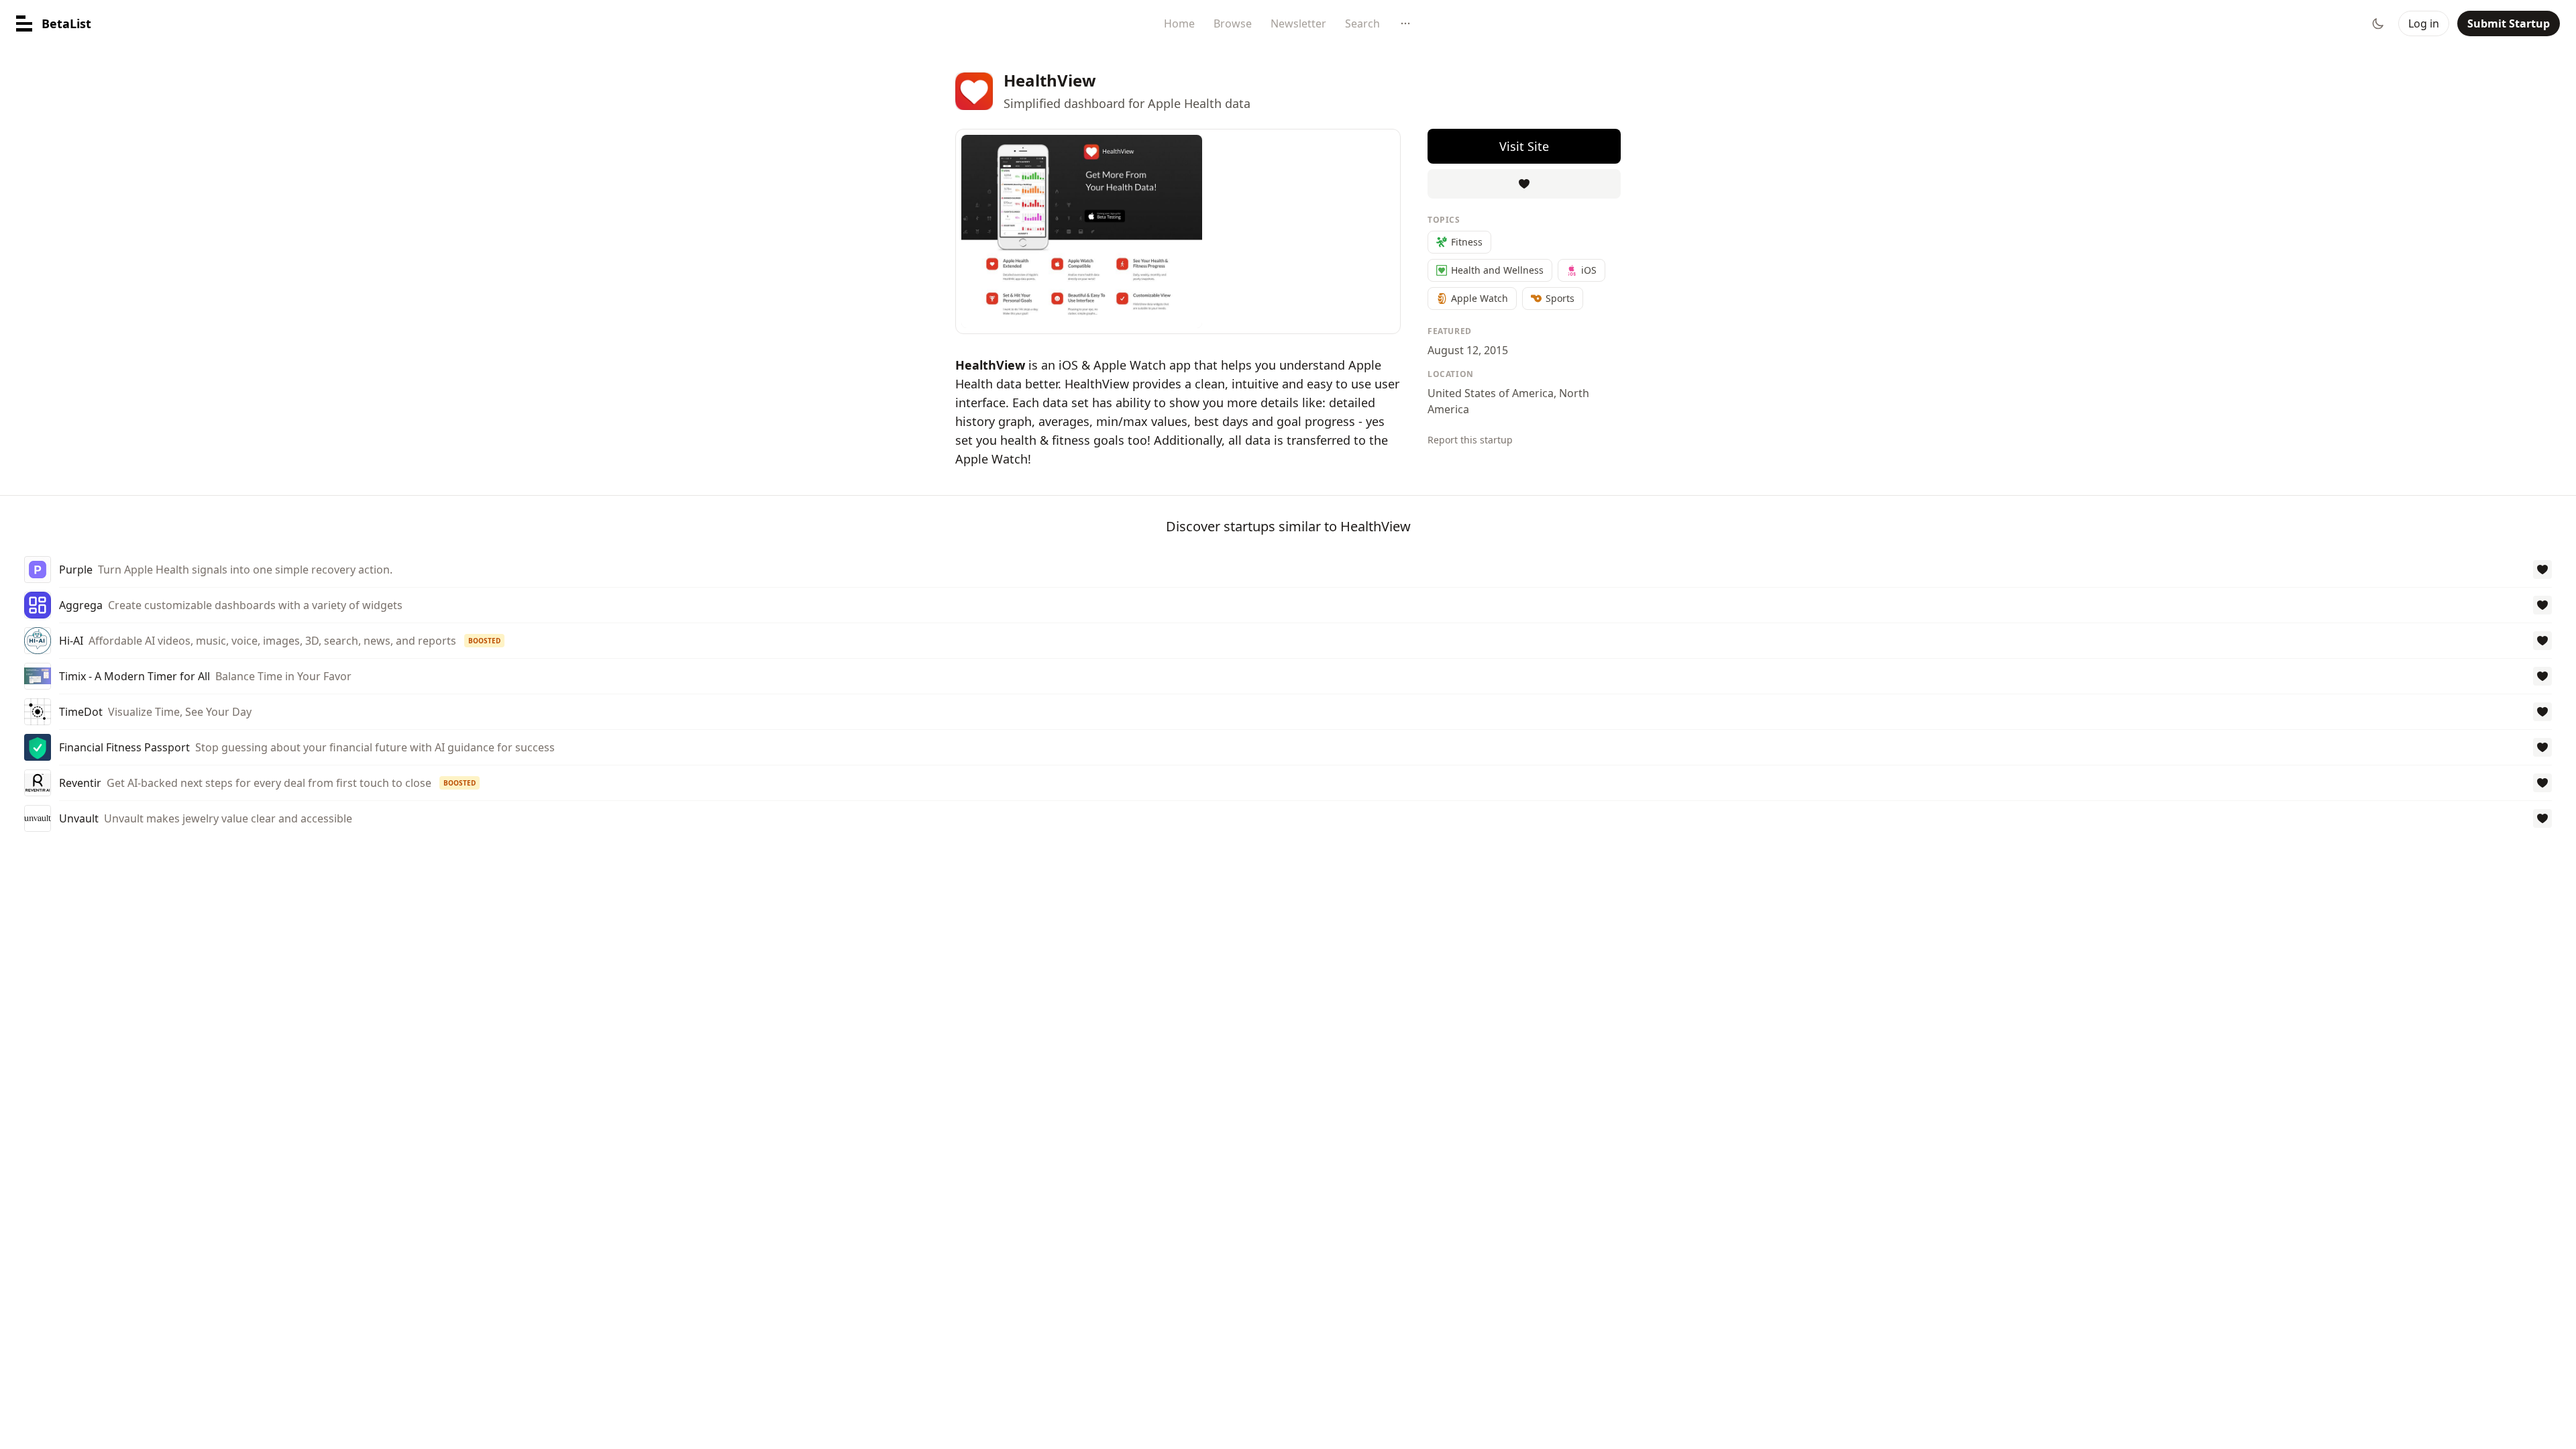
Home (1179, 23)
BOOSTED (484, 641)
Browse (1233, 23)
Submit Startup (2509, 23)
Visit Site (1524, 146)
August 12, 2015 (1468, 350)
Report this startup (1470, 440)
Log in (2424, 23)
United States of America (1491, 393)
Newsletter (1298, 23)
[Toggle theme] (2378, 23)
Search (1362, 23)
